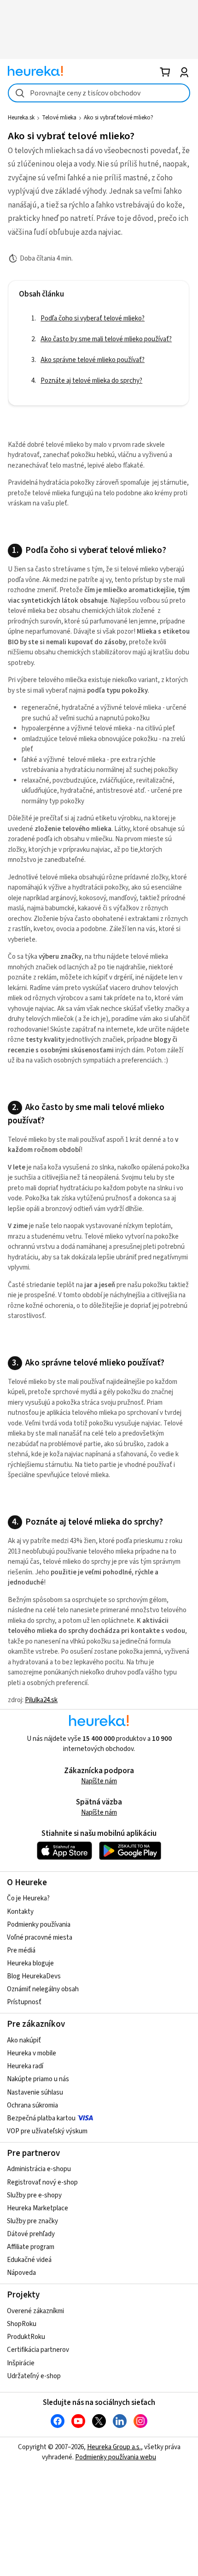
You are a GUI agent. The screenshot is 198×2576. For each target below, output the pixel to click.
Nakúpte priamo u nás (38, 2079)
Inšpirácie (21, 2363)
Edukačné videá (29, 2260)
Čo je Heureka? (28, 1898)
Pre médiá (21, 1950)
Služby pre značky (32, 2221)
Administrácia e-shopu (39, 2169)
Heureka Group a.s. (114, 2447)
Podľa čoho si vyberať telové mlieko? (93, 318)
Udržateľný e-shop (34, 2376)
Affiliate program (31, 2247)
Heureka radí (25, 2066)
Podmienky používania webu (116, 2457)
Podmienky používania (39, 1925)
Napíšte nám (99, 1781)
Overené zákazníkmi (35, 2311)
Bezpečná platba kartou (41, 2118)
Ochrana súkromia (32, 2105)
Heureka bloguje (30, 1963)
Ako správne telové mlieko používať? (93, 360)
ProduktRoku (26, 2337)
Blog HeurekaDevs (34, 1976)
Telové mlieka (59, 118)
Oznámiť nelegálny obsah (43, 1989)
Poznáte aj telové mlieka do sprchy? (91, 381)
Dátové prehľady (31, 2234)
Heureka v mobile (32, 2053)
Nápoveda (21, 2273)
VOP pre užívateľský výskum (47, 2131)
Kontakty (20, 1912)
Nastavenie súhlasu (35, 2092)
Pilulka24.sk (41, 1700)
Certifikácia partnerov (38, 2350)
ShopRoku (22, 2324)
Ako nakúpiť (24, 2040)
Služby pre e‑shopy (34, 2195)
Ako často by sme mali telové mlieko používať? (106, 339)
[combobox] (99, 93)
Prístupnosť (24, 2002)
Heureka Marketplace (38, 2208)
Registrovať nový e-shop (42, 2182)
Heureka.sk (21, 118)
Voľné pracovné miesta (40, 1938)
